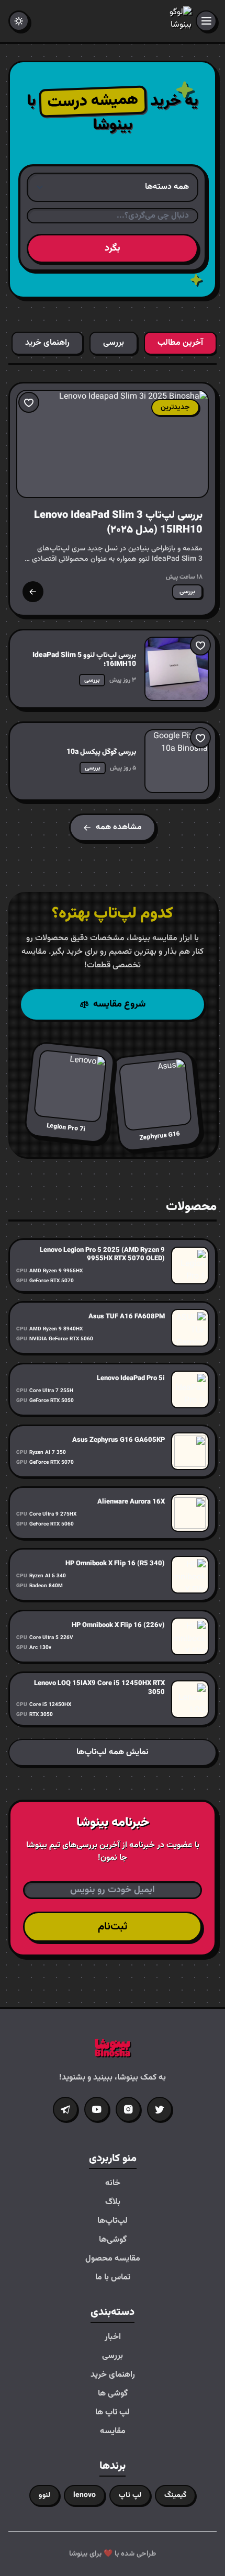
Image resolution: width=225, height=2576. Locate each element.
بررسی (113, 2356)
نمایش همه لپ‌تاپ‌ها (113, 1752)
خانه (113, 2184)
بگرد (113, 248)
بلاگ (113, 2202)
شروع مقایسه (119, 1004)
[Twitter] (160, 2109)
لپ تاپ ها (113, 2413)
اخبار (113, 2337)
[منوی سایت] (206, 21)
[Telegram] (65, 2109)
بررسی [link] (187, 592)
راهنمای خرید (113, 2375)
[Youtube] (97, 2109)
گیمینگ (175, 2495)
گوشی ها (113, 2394)
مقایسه (113, 2432)
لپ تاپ (130, 2495)
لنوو (44, 2495)
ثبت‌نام (113, 1927)
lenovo (85, 2495)
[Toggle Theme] (19, 21)
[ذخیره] (29, 402)
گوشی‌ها (113, 2240)
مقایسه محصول (113, 2259)
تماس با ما (113, 2278)
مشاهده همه (119, 827)
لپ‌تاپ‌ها (113, 2221)
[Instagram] (128, 2109)
